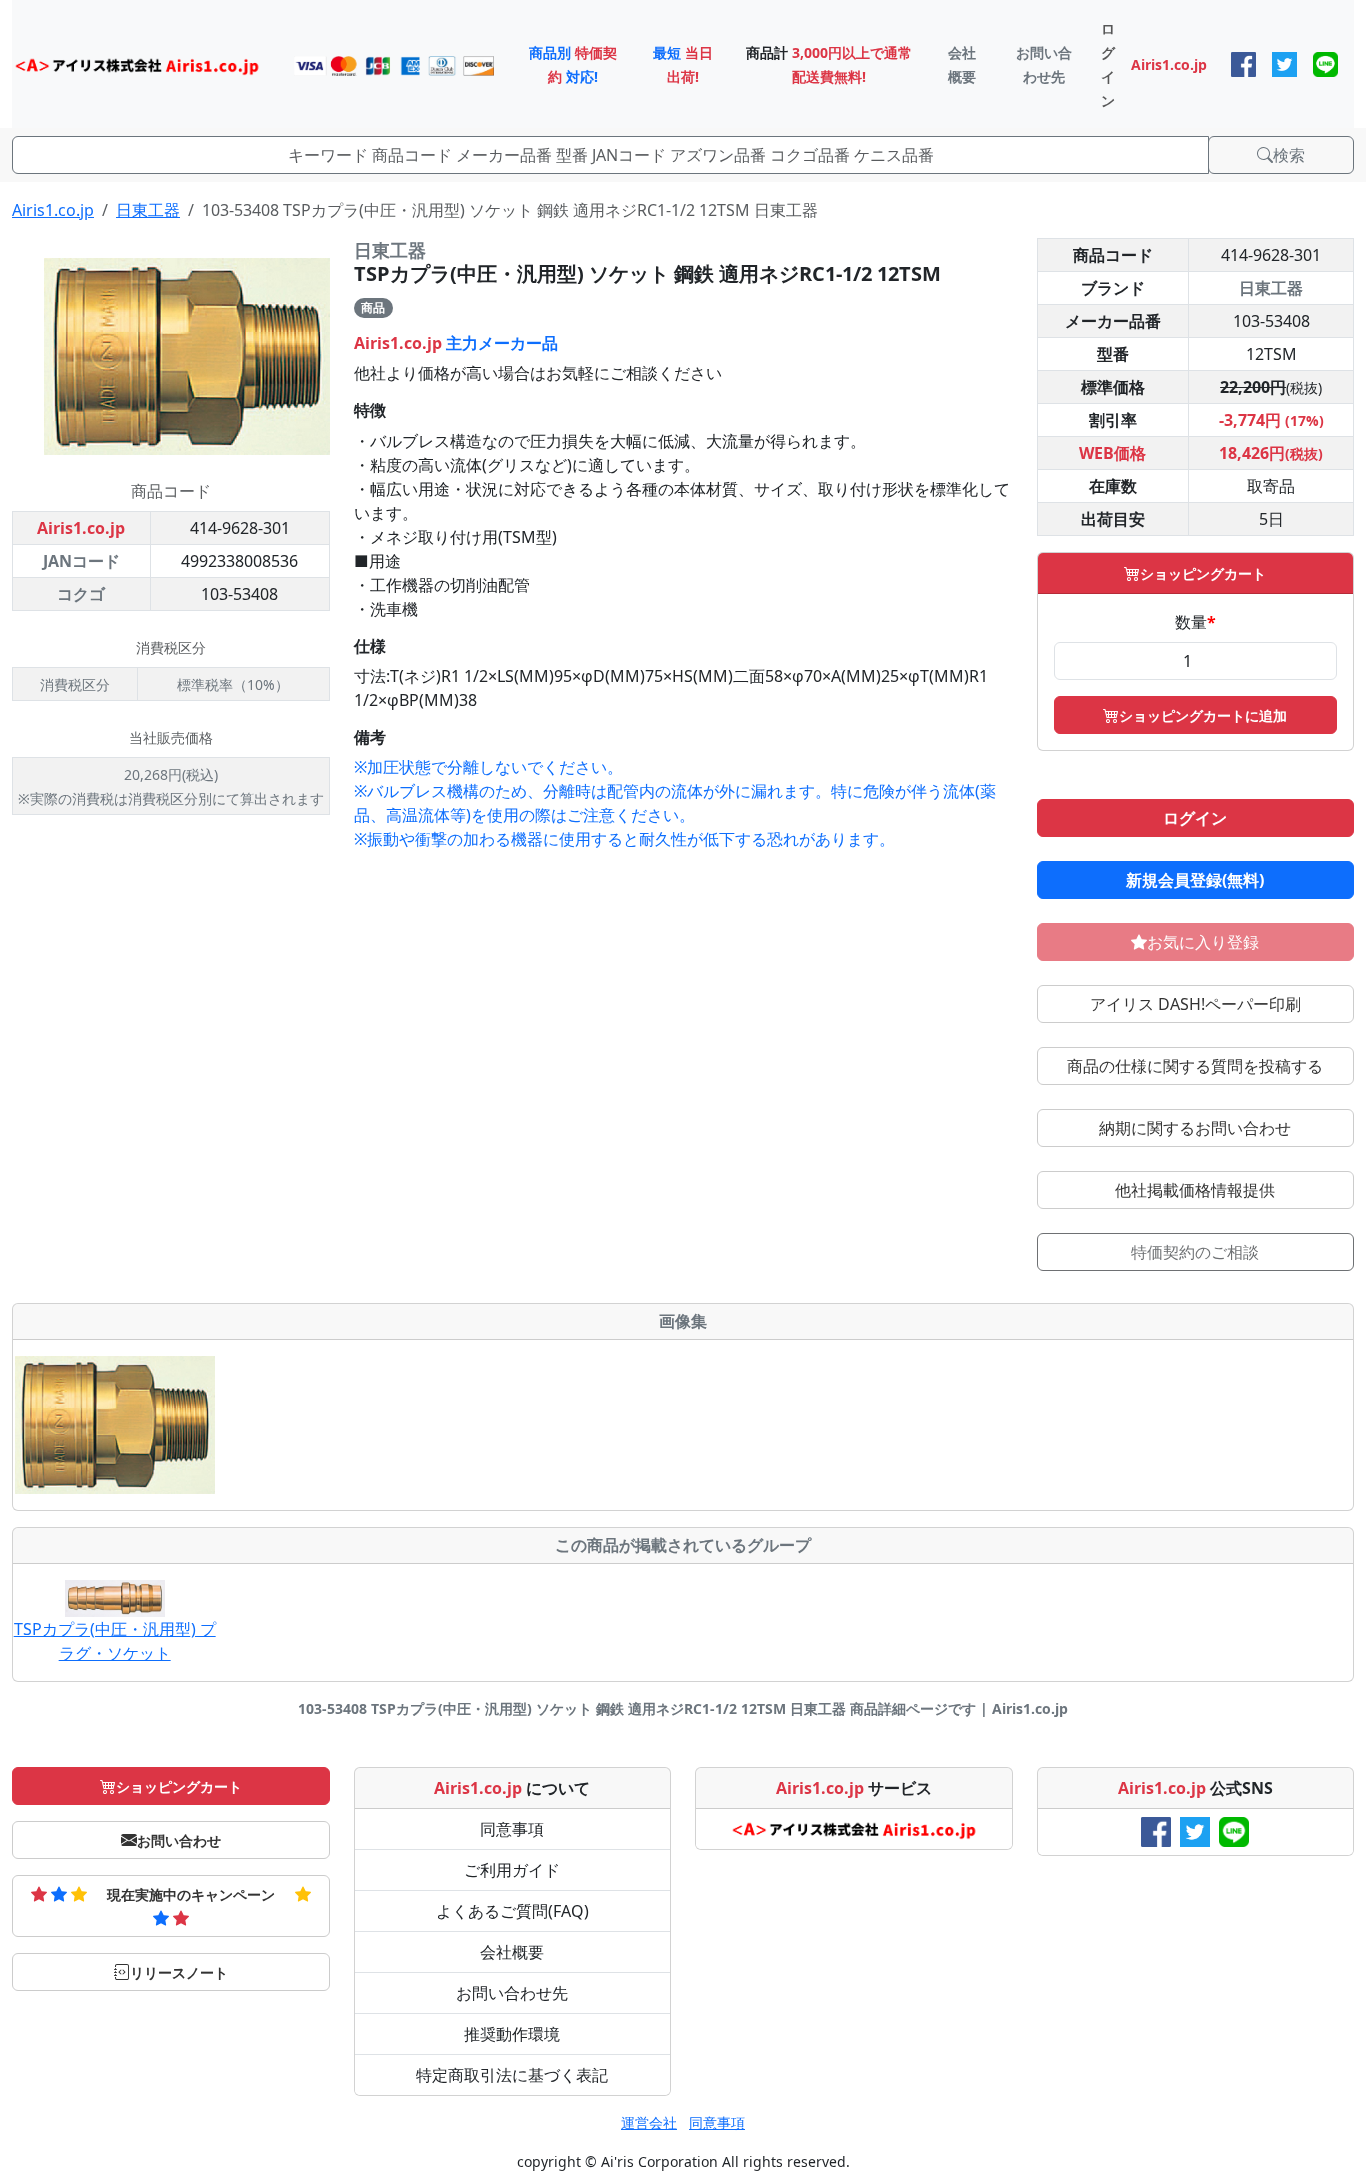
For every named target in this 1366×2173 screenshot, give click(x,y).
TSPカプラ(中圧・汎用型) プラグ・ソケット (115, 1641)
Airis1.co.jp (53, 210)
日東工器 (148, 210)
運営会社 (649, 2122)
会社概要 (512, 1952)
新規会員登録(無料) (1195, 880)
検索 (1289, 155)
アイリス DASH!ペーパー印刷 (1195, 1004)
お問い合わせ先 (512, 1993)
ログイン (1195, 818)
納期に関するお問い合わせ (1195, 1128)
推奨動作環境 (512, 2034)
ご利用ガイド (512, 1870)
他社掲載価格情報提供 (1195, 1190)
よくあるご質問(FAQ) (512, 1911)
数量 (1195, 622)
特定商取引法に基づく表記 (512, 2075)
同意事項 (512, 1829)
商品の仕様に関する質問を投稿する (1195, 1066)
